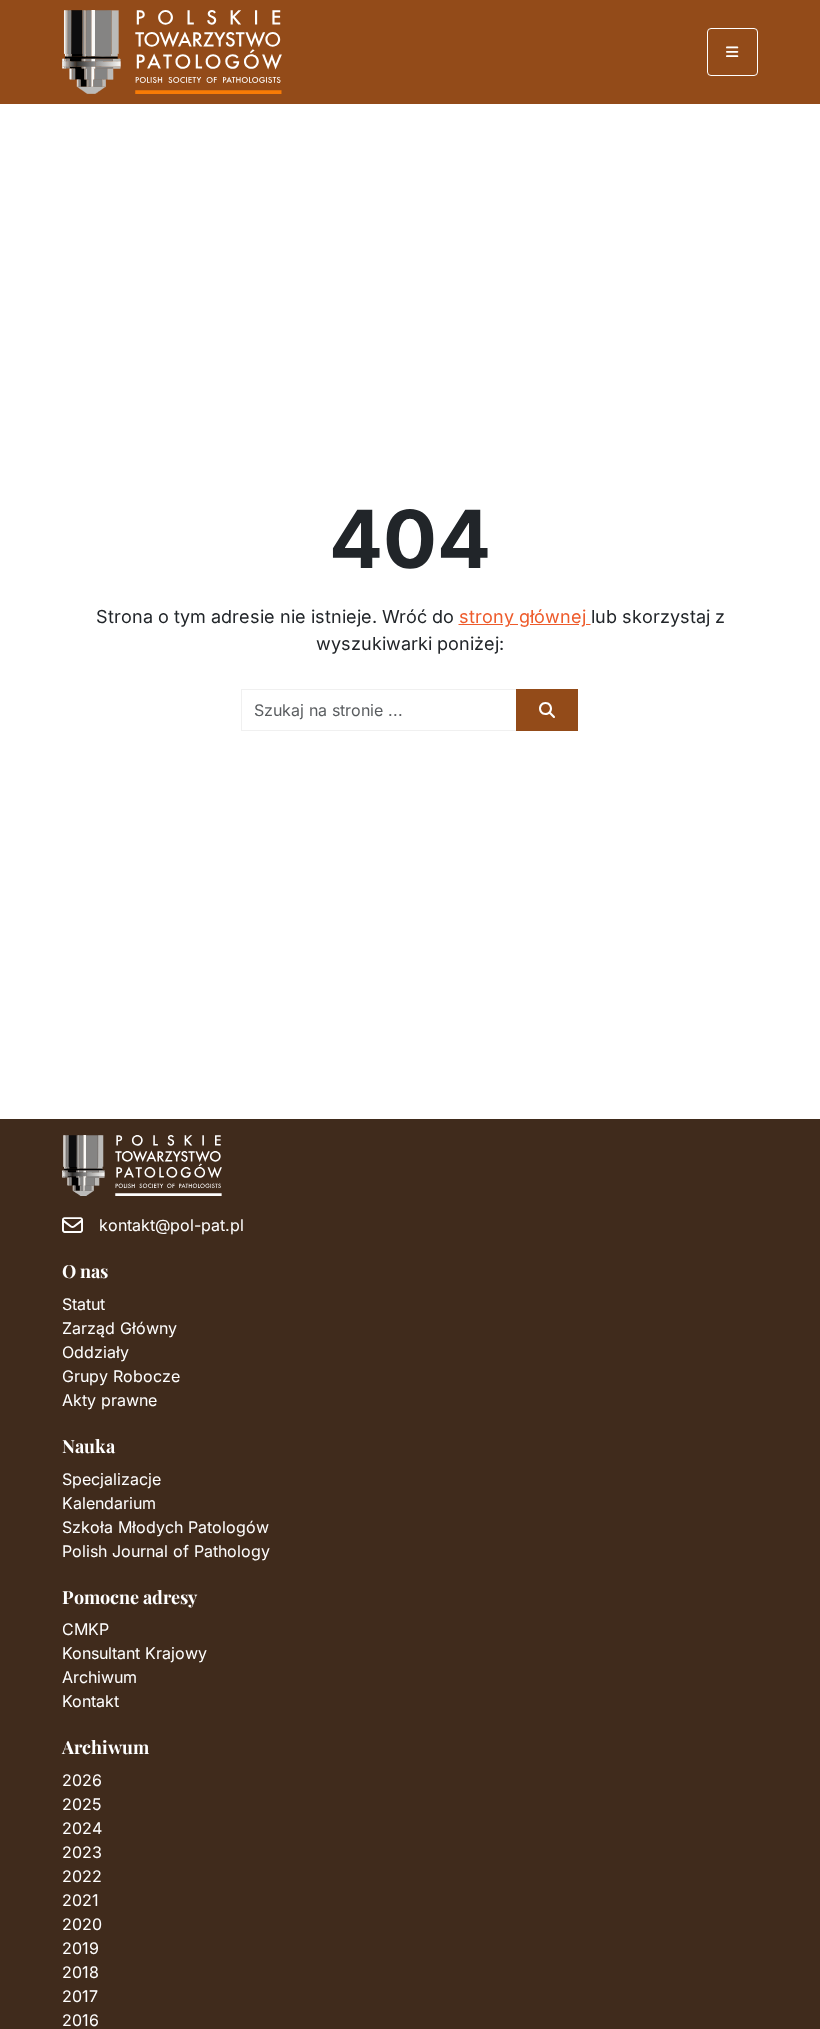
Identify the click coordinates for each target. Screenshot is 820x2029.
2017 (80, 1996)
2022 (82, 1876)
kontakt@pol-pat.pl (171, 1225)
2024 (82, 1828)
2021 (80, 1900)
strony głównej (525, 616)
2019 (80, 1948)
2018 (80, 1972)
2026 (82, 1780)
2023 (82, 1852)
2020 (82, 1924)
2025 (82, 1804)
